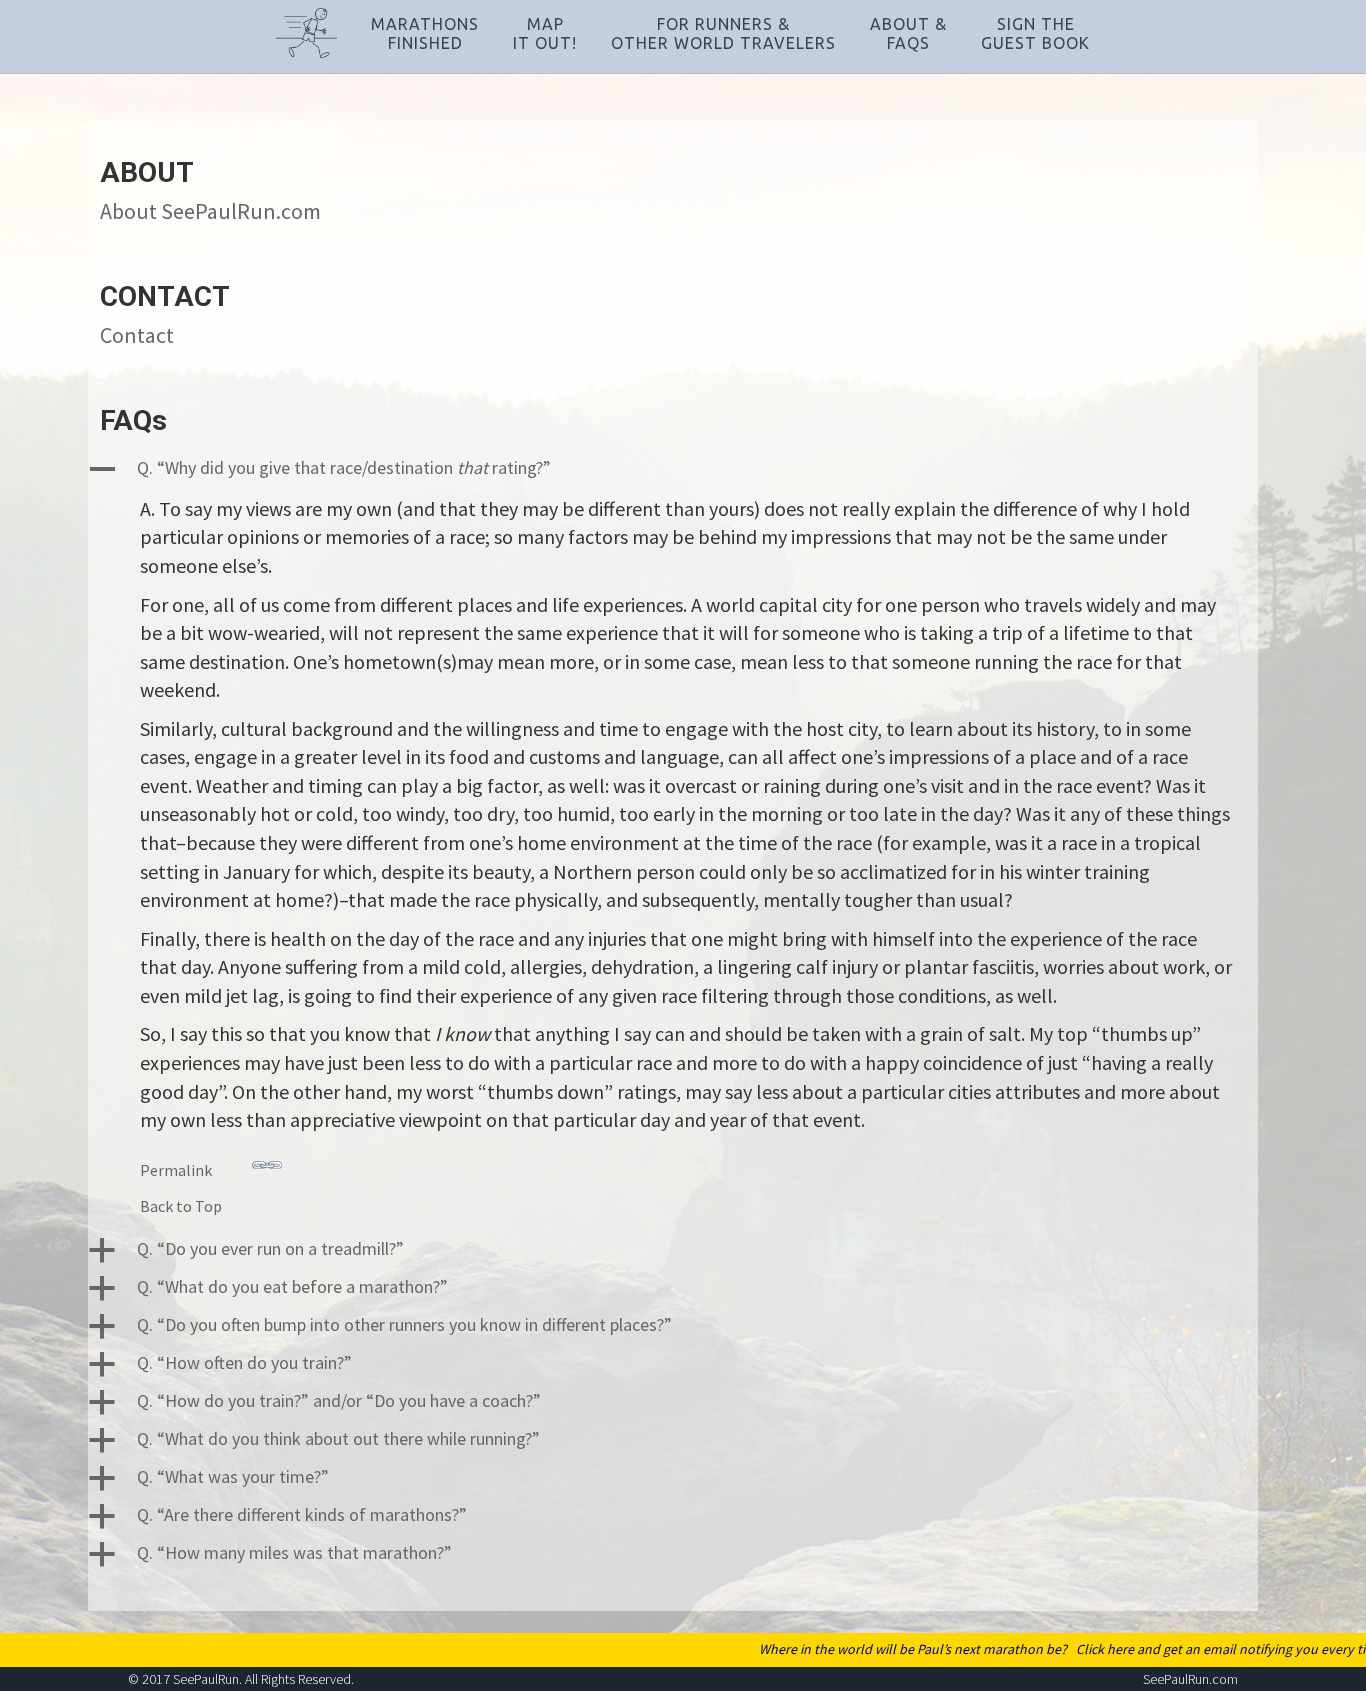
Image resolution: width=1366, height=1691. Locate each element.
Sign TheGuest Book (1035, 33)
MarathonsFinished (425, 33)
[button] (673, 469)
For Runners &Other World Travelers (723, 33)
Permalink (176, 1170)
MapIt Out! (545, 33)
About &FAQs (908, 33)
